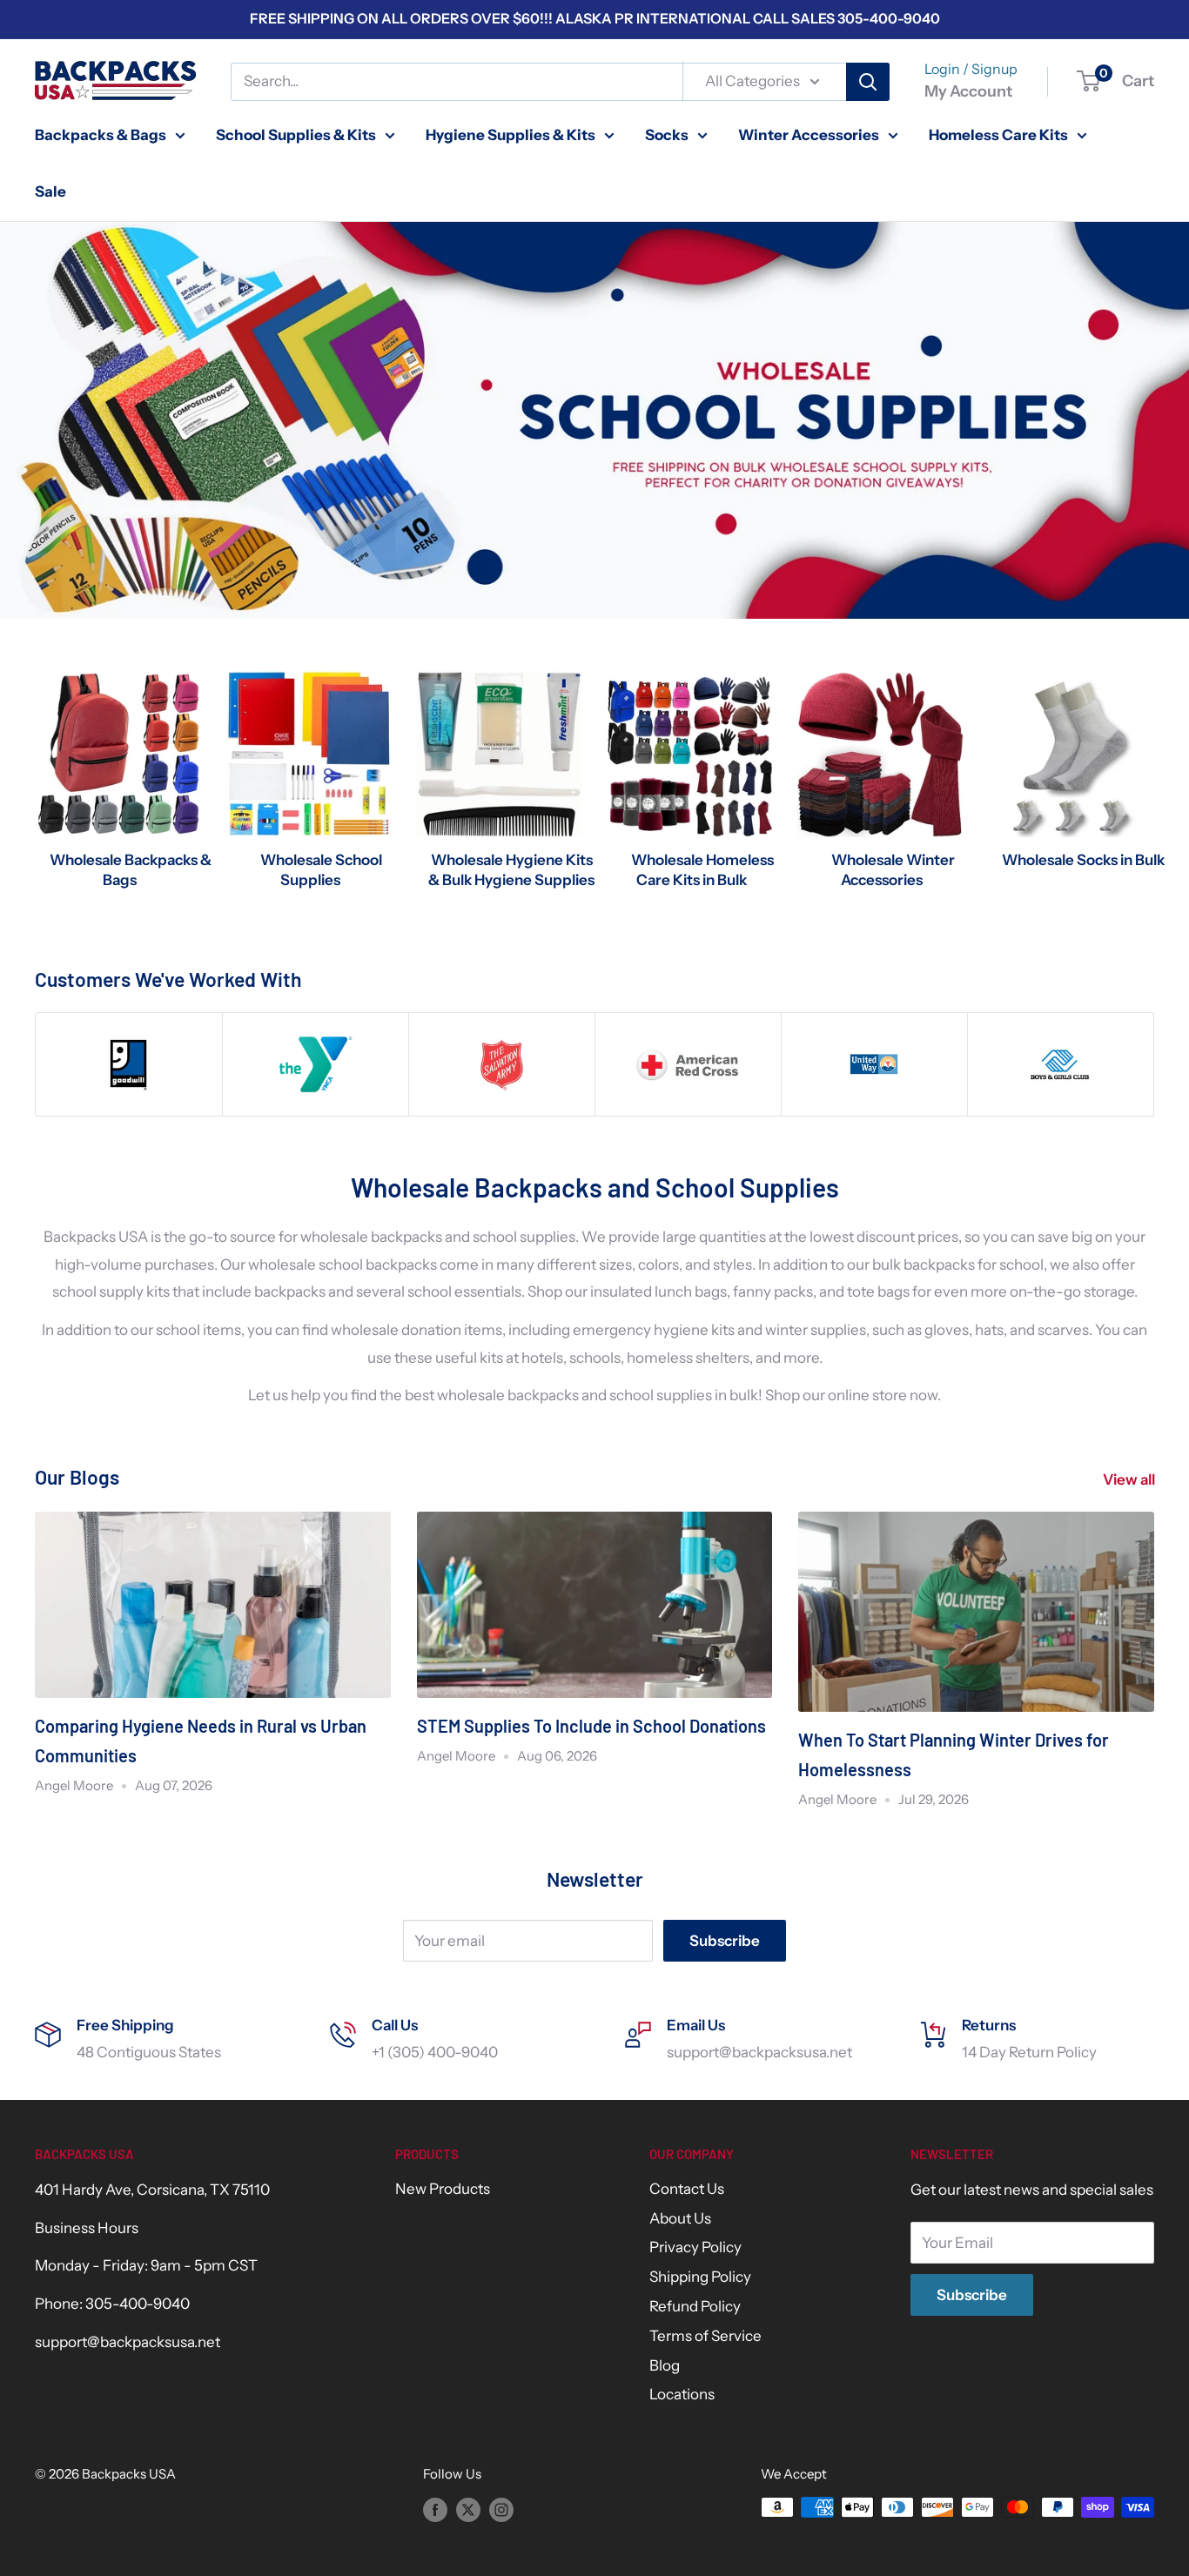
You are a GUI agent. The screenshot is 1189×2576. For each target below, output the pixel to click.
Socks (667, 134)
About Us (680, 2218)
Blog (665, 2365)
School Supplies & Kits (296, 134)
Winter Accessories (809, 134)
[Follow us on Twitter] (468, 2509)
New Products (443, 2189)
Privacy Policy (695, 2247)
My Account (968, 91)
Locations (682, 2394)
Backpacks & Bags (101, 134)
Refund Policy (695, 2306)
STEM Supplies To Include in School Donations (591, 1726)
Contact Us (687, 2189)
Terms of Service (705, 2336)
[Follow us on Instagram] (501, 2509)
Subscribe (725, 1941)
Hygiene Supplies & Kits (511, 134)
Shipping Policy (700, 2277)
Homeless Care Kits (998, 134)
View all (1130, 1479)
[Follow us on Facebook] (435, 2509)
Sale (50, 191)
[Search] (868, 82)
